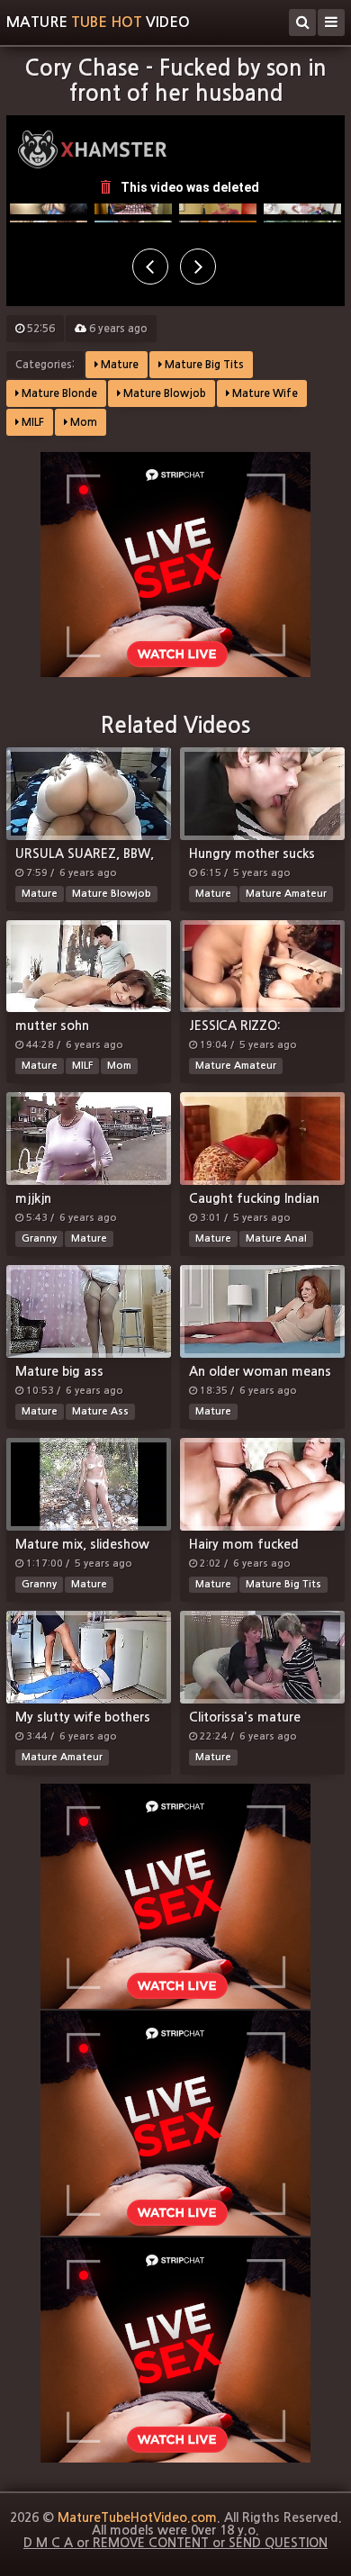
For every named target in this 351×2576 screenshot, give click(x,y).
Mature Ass (100, 1411)
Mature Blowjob (163, 393)
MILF (31, 422)
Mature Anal (276, 1238)
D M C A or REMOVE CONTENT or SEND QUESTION (175, 2543)
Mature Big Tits (203, 365)
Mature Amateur (286, 894)
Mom (82, 422)
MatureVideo (98, 22)
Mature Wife (264, 393)
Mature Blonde (58, 393)
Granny (39, 1238)
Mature (118, 365)
